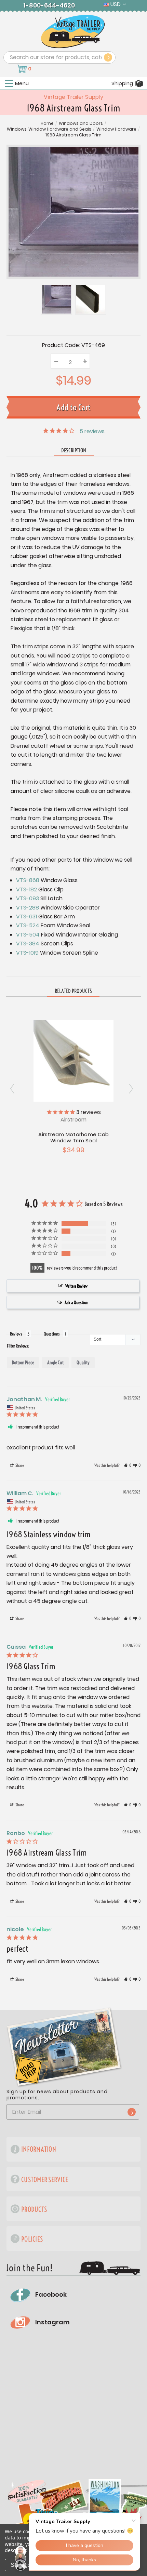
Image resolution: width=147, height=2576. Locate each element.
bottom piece (23, 1363)
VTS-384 (28, 944)
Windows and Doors (81, 123)
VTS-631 (26, 917)
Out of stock (74, 1060)
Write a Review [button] (76, 1286)
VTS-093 (28, 898)
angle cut (55, 1363)
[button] (127, 1465)
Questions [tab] (52, 1334)
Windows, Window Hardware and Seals (49, 129)
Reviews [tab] (16, 1334)
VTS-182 (26, 889)
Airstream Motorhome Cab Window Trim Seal (73, 1137)
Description (74, 450)
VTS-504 (28, 935)
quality (83, 1363)
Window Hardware (116, 129)
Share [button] (19, 1465)
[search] (108, 57)
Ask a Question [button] (76, 1302)
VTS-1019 (27, 953)
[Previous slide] (133, 1088)
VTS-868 (28, 880)
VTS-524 (28, 925)
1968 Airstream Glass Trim (73, 135)
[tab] (73, 991)
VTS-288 (28, 908)
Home (47, 123)
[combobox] (59, 57)
